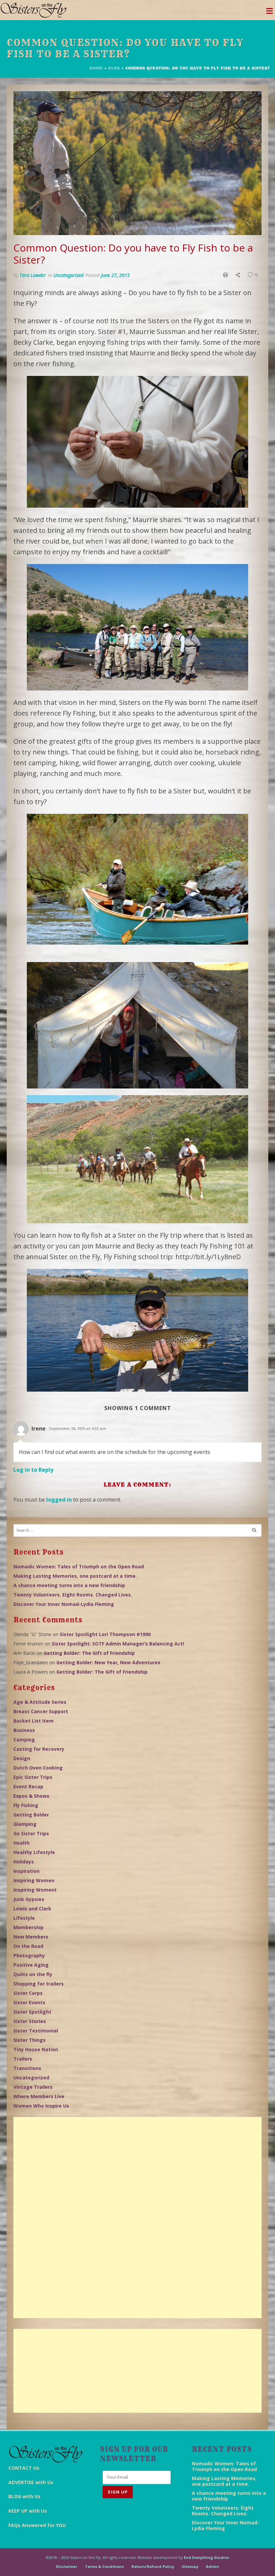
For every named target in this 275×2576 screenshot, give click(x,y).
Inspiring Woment (35, 1890)
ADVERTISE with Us (31, 2482)
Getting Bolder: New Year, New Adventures (108, 1662)
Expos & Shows (31, 1796)
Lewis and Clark (32, 1909)
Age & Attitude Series (40, 1702)
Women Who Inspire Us (41, 2106)
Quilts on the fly (33, 1974)
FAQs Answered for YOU (37, 2525)
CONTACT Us (24, 2468)
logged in (59, 1500)
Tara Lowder (33, 275)
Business (24, 1730)
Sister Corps (28, 1993)
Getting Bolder (31, 1815)
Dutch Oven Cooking (38, 1768)
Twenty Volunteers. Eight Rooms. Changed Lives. (73, 1595)
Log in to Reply (33, 1470)
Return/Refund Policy (153, 2566)
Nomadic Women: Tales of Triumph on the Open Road (79, 1566)
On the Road (28, 1946)
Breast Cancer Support (41, 1711)
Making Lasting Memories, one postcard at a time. (75, 1576)
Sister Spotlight (32, 2012)
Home (96, 68)
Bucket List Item (34, 1721)
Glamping (25, 1824)
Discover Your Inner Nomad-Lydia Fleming (64, 1604)
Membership (29, 1927)
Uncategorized (68, 275)
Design (22, 1758)
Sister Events (29, 2002)
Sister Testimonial (36, 2031)
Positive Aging (31, 1965)
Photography (29, 1955)
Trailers (23, 2059)
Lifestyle (24, 1918)
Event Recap (28, 1786)
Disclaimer (67, 2566)
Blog (114, 68)
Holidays (24, 1862)
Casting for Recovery (39, 1749)
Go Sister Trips (31, 1833)
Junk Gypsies (29, 1899)
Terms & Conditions (104, 2566)
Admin (212, 2566)
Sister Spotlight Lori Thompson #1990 (105, 1634)
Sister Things (30, 2040)
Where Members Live (39, 2096)
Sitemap (190, 2566)
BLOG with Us (24, 2496)
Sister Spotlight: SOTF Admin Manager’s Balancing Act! (118, 1644)
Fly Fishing (26, 1805)
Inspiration (26, 1871)
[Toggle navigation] (269, 13)
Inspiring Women (34, 1880)
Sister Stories (30, 2021)
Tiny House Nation (36, 2049)
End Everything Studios (206, 2557)
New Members (31, 1937)
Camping (24, 1740)
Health (21, 1843)
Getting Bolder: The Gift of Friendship (89, 1653)
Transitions (27, 2068)
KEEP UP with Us (28, 2511)
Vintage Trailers (33, 2087)
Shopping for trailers (39, 1984)
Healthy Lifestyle (34, 1852)
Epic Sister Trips (33, 1777)
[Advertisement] (137, 2218)
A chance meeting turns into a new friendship (69, 1585)
